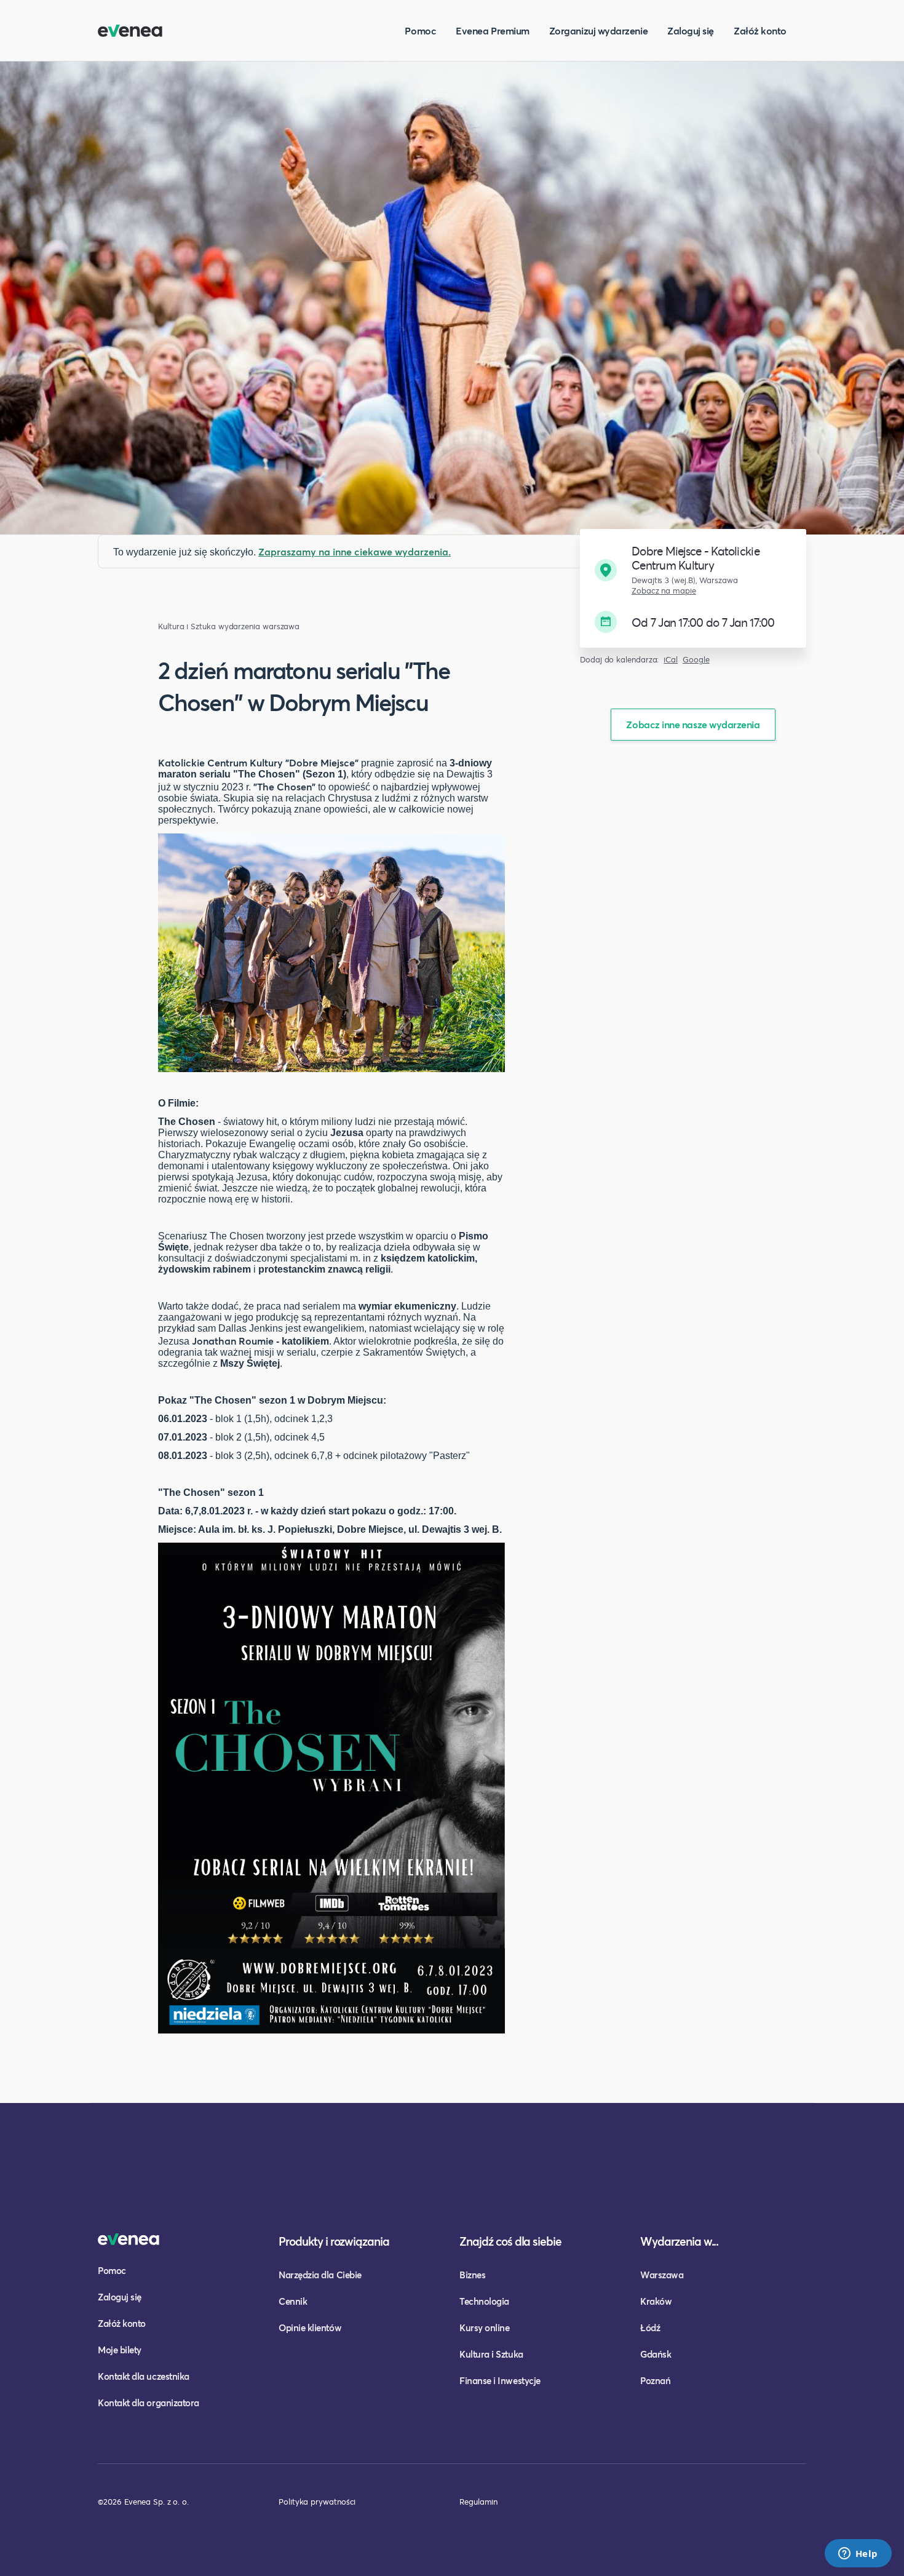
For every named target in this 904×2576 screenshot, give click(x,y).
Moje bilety (120, 2350)
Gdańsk (656, 2354)
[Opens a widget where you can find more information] (858, 2554)
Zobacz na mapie (664, 591)
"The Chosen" (284, 786)
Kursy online (484, 2328)
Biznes (472, 2275)
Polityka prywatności (317, 2502)
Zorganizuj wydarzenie (598, 30)
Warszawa (662, 2275)
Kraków (656, 2301)
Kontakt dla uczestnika (144, 2376)
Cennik (293, 2301)
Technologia (484, 2301)
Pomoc (420, 30)
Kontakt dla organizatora (149, 2403)
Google (696, 660)
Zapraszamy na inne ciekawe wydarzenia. (355, 551)
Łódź (650, 2328)
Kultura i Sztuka (187, 626)
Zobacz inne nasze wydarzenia (693, 724)
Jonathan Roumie (233, 1341)
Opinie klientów (310, 2328)
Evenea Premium (493, 30)
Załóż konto (760, 30)
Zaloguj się (691, 30)
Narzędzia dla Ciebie (320, 2275)
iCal (671, 660)
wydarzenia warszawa (259, 626)
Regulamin (478, 2502)
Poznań (655, 2380)
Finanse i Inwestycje (500, 2380)
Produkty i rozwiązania (334, 2241)
